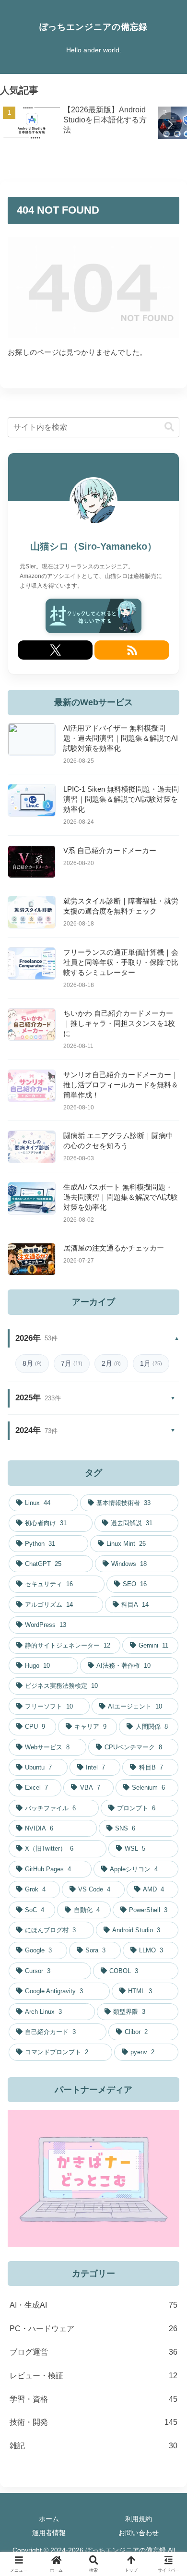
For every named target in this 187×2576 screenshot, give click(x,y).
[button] (170, 124)
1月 (151, 1363)
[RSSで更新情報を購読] (132, 650)
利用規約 (139, 2519)
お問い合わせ (139, 2533)
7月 (72, 1363)
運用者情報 (49, 2533)
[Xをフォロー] (55, 650)
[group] (77, 125)
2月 (111, 1363)
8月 (32, 1363)
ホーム (49, 2519)
